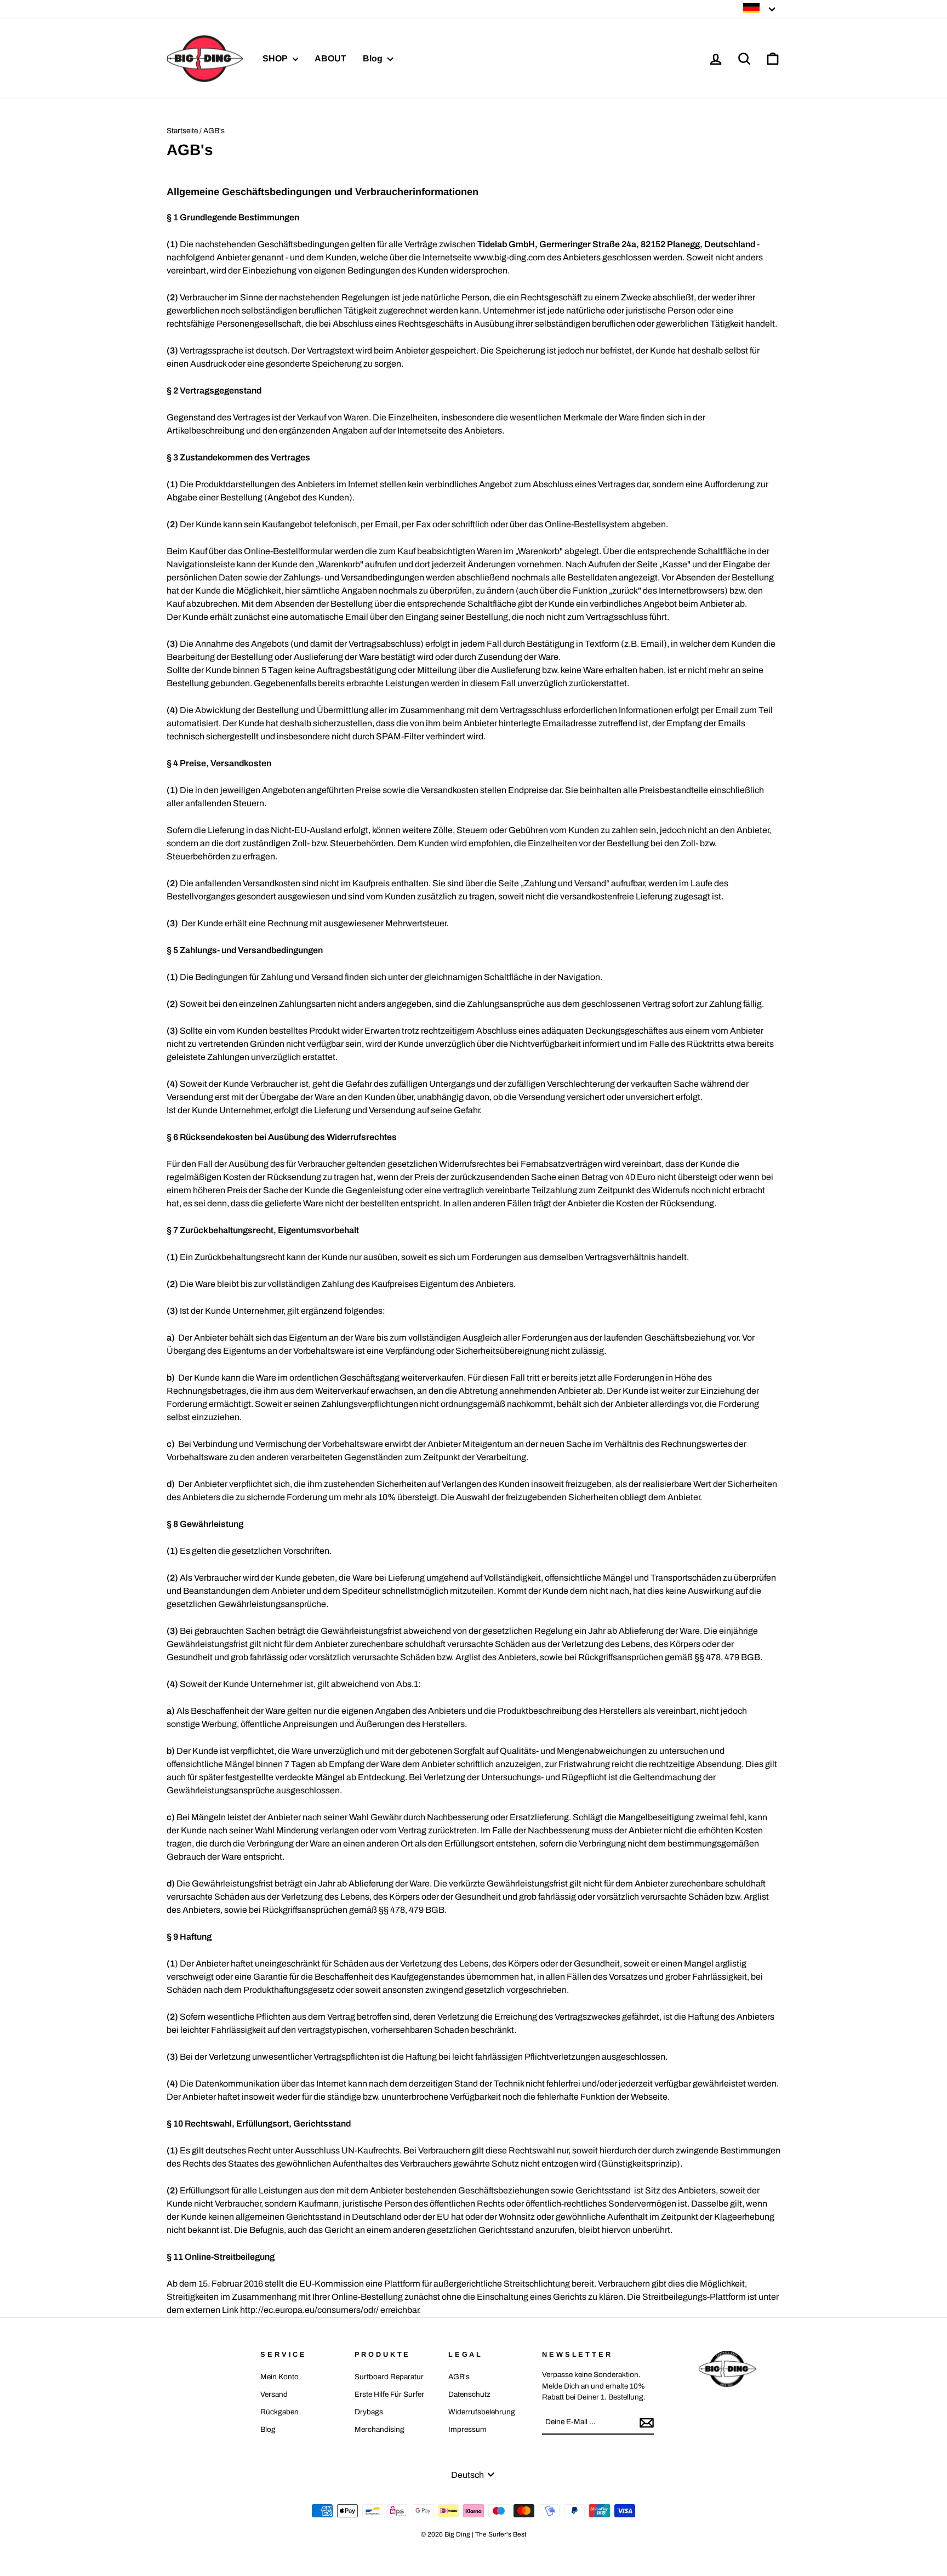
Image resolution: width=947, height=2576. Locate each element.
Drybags (369, 2412)
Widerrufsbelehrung (482, 2412)
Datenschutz (469, 2394)
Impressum (467, 2429)
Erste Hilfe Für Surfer (389, 2394)
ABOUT (330, 58)
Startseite (182, 131)
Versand (274, 2394)
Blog (374, 58)
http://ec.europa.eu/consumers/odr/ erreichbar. (330, 2310)
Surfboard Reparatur (389, 2377)
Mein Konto (279, 2377)
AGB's (459, 2377)
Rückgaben (279, 2412)
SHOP (276, 58)
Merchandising (380, 2429)
